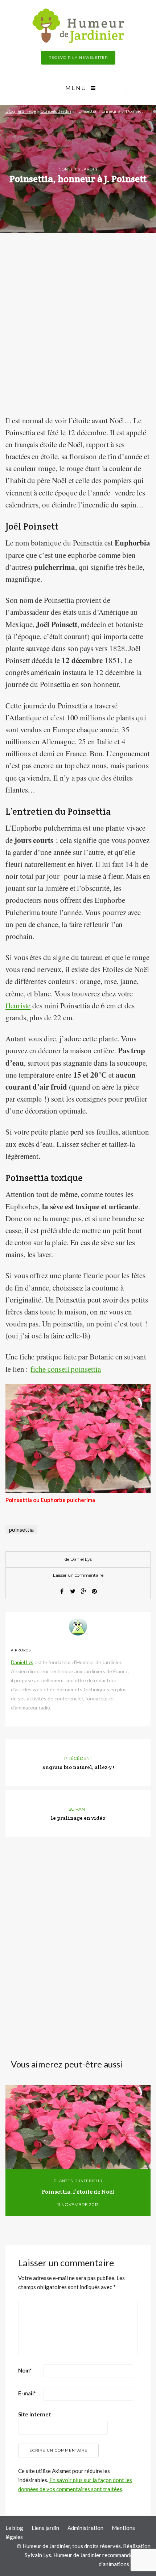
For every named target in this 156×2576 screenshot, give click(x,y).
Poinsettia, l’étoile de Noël (78, 2192)
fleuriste (18, 1005)
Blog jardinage (21, 111)
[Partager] (62, 1591)
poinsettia (21, 1530)
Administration (85, 2528)
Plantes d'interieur (78, 2181)
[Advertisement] (78, 331)
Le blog (14, 2528)
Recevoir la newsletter (78, 57)
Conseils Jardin (56, 111)
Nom (25, 2370)
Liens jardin (45, 2528)
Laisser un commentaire (78, 1575)
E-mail (27, 2393)
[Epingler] (94, 1591)
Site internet (35, 2414)
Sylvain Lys (38, 2555)
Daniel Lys (81, 1559)
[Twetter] (73, 1591)
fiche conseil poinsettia (66, 1369)
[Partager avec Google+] (83, 1591)
